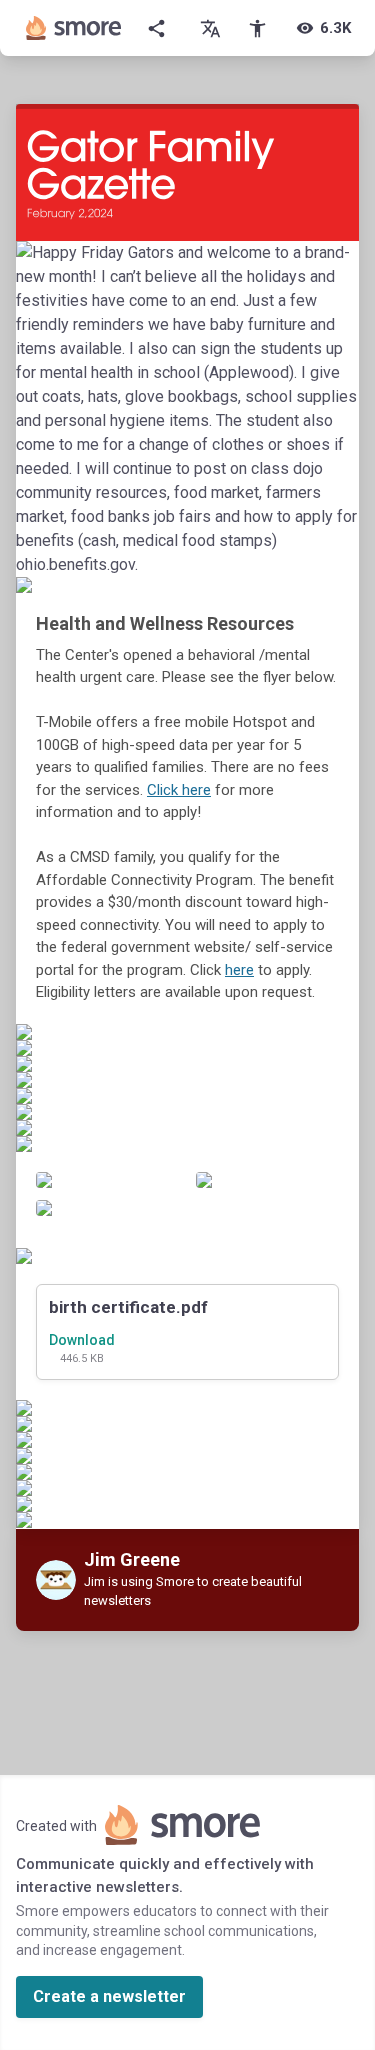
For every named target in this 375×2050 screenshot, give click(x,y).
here (239, 970)
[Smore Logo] (74, 28)
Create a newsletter (109, 1996)
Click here (179, 790)
